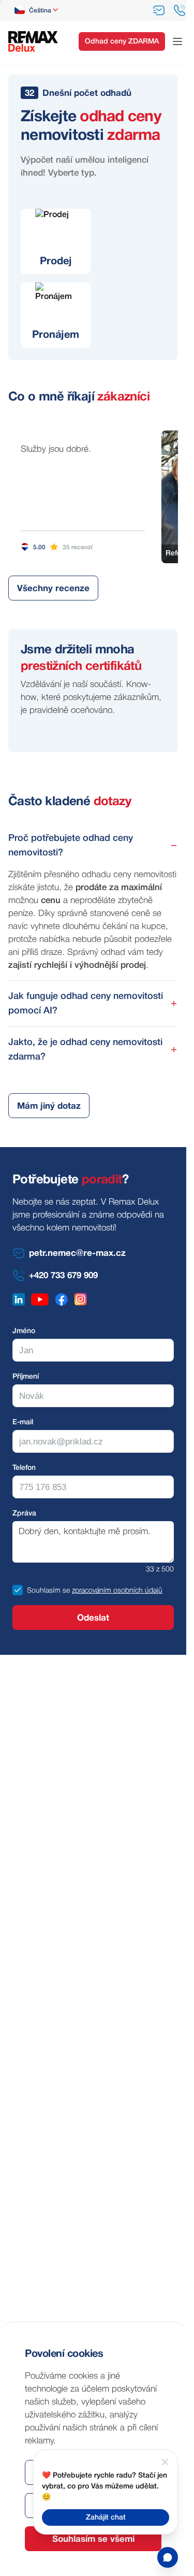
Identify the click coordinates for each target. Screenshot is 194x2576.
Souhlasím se (48, 1591)
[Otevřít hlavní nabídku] (177, 41)
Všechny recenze (53, 589)
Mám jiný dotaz (49, 1106)
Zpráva (24, 1514)
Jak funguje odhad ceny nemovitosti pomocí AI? (86, 1004)
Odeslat (93, 1618)
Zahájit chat (106, 2518)
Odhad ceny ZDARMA (122, 42)
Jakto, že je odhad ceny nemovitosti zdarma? (85, 1050)
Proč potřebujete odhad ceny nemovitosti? (71, 846)
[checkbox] (18, 1590)
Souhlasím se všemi (93, 2539)
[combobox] (37, 10)
